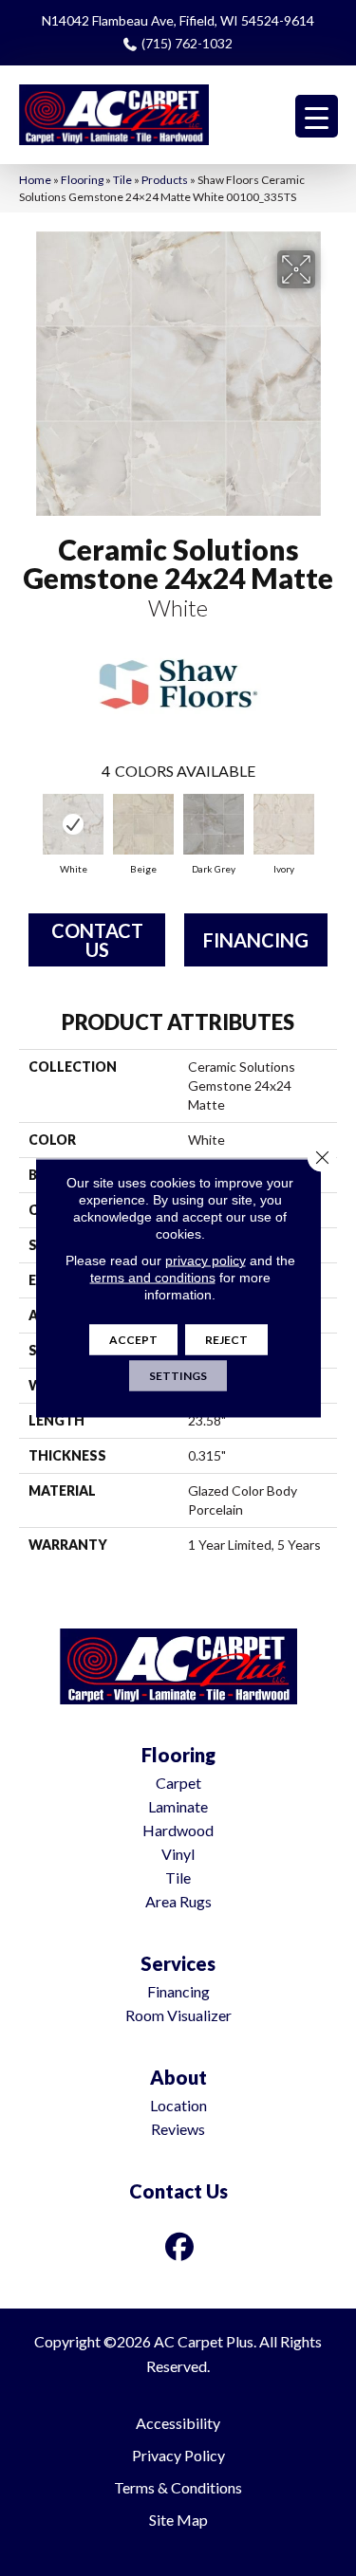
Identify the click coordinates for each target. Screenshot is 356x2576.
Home (35, 180)
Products (165, 180)
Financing (256, 940)
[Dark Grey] (214, 824)
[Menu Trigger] (317, 116)
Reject (226, 1340)
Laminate (178, 1806)
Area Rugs (178, 1901)
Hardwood (178, 1830)
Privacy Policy (178, 2455)
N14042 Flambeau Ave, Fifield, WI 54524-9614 (178, 20)
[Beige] (143, 824)
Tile (122, 180)
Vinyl (178, 1854)
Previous (28, 826)
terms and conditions (153, 1278)
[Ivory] (284, 824)
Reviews (178, 2129)
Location (178, 2105)
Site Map (178, 2520)
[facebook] (179, 2246)
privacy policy (206, 1260)
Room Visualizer (178, 2015)
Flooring (82, 180)
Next (328, 826)
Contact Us (97, 940)
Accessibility (178, 2423)
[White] (73, 824)
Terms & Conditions (178, 2487)
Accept (133, 1340)
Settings (178, 1376)
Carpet (178, 1783)
